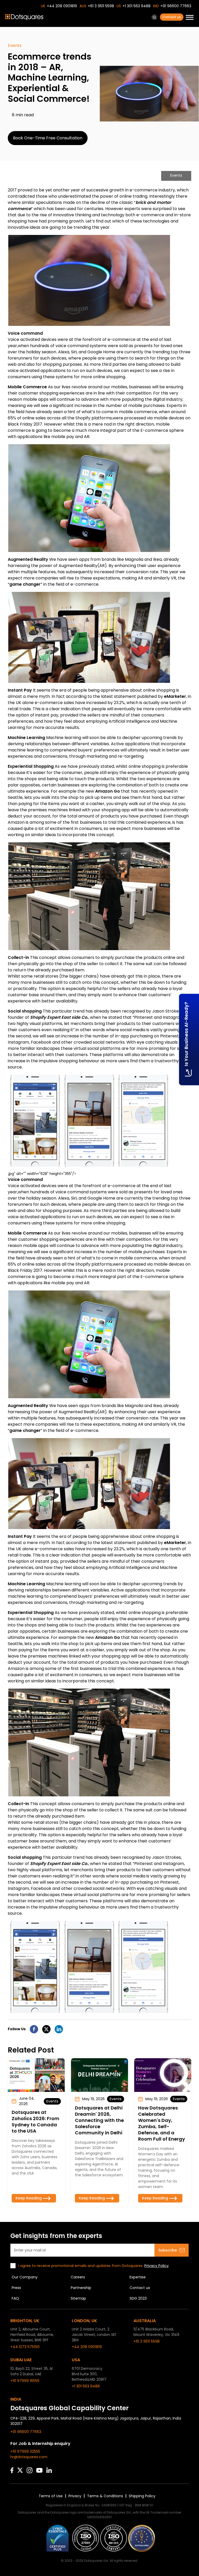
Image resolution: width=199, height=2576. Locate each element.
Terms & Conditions (105, 2496)
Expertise (138, 2277)
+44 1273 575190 (25, 2347)
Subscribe (168, 2250)
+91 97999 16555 (25, 2381)
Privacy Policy (157, 2266)
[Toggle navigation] (190, 18)
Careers (78, 2277)
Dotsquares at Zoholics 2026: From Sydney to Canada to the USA (35, 2122)
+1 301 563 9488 (137, 6)
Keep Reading (29, 2198)
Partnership (81, 2288)
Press (16, 2288)
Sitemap (78, 2298)
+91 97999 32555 (25, 2451)
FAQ (15, 2298)
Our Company (25, 2277)
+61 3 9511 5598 (101, 6)
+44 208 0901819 (62, 6)
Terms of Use (51, 2496)
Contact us (172, 17)
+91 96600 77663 (176, 6)
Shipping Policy (142, 2496)
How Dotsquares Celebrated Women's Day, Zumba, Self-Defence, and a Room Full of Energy (162, 2123)
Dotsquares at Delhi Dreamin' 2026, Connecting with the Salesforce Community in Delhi (99, 2120)
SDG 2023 (138, 2298)
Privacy (75, 2496)
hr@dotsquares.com (29, 2457)
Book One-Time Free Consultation (48, 138)
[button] (154, 17)
